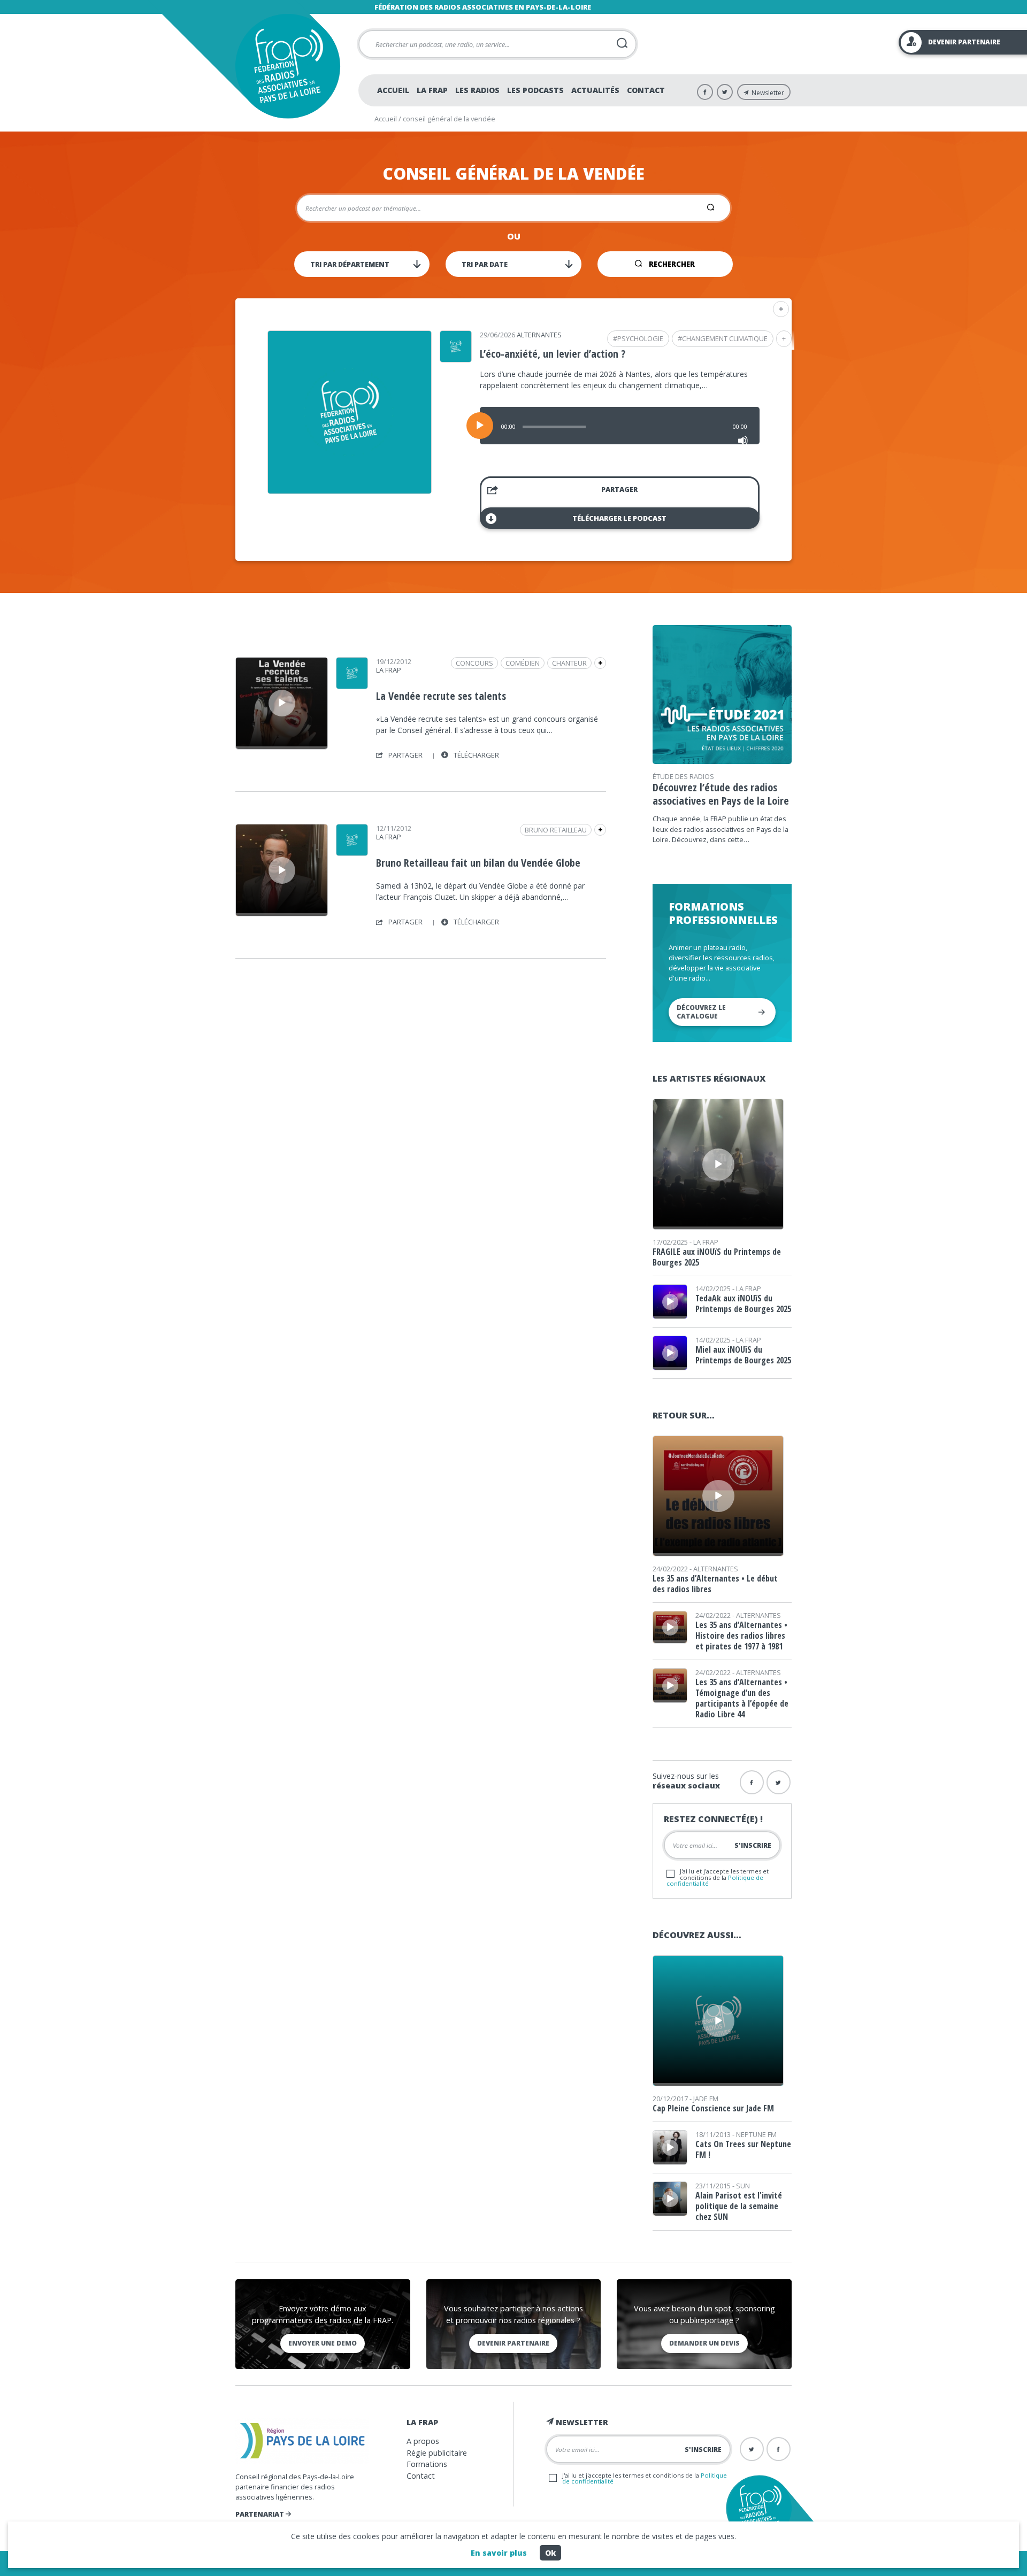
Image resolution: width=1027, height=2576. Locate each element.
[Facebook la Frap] (752, 1782)
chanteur (569, 663)
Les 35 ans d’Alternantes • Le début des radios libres (715, 1584)
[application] (620, 426)
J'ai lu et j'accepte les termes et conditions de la (718, 1877)
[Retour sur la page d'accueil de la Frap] (288, 66)
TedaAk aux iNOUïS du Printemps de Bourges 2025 (743, 1304)
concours (474, 663)
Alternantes (539, 335)
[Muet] (743, 441)
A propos (423, 2441)
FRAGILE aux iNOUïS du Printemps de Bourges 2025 (717, 1257)
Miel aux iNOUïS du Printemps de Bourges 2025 (743, 1355)
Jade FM (706, 2099)
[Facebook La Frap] (705, 92)
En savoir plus (499, 2553)
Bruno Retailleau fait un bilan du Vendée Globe (478, 863)
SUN (743, 2186)
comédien (523, 663)
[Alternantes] (456, 359)
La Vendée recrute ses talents (441, 696)
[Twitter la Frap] (779, 1782)
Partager (619, 489)
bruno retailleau (556, 830)
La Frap (432, 90)
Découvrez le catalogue (701, 1012)
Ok (550, 2553)
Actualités (595, 90)
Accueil (393, 90)
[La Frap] (352, 685)
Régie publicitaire (437, 2453)
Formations (427, 2464)
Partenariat (260, 2514)
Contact (646, 90)
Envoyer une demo (323, 2343)
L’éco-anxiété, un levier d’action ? (553, 354)
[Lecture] (480, 426)
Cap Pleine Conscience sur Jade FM (713, 2108)
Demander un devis (704, 2343)
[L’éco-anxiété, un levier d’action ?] (350, 490)
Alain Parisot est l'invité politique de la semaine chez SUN (739, 2206)
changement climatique (725, 338)
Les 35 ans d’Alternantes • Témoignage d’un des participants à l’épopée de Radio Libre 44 (742, 1698)
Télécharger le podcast (619, 518)
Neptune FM (756, 2134)
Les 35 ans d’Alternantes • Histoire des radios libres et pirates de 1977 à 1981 (741, 1636)
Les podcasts (535, 90)
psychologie (640, 338)
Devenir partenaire (513, 2343)
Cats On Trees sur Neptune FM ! (743, 2149)
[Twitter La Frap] (725, 92)
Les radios (477, 90)
